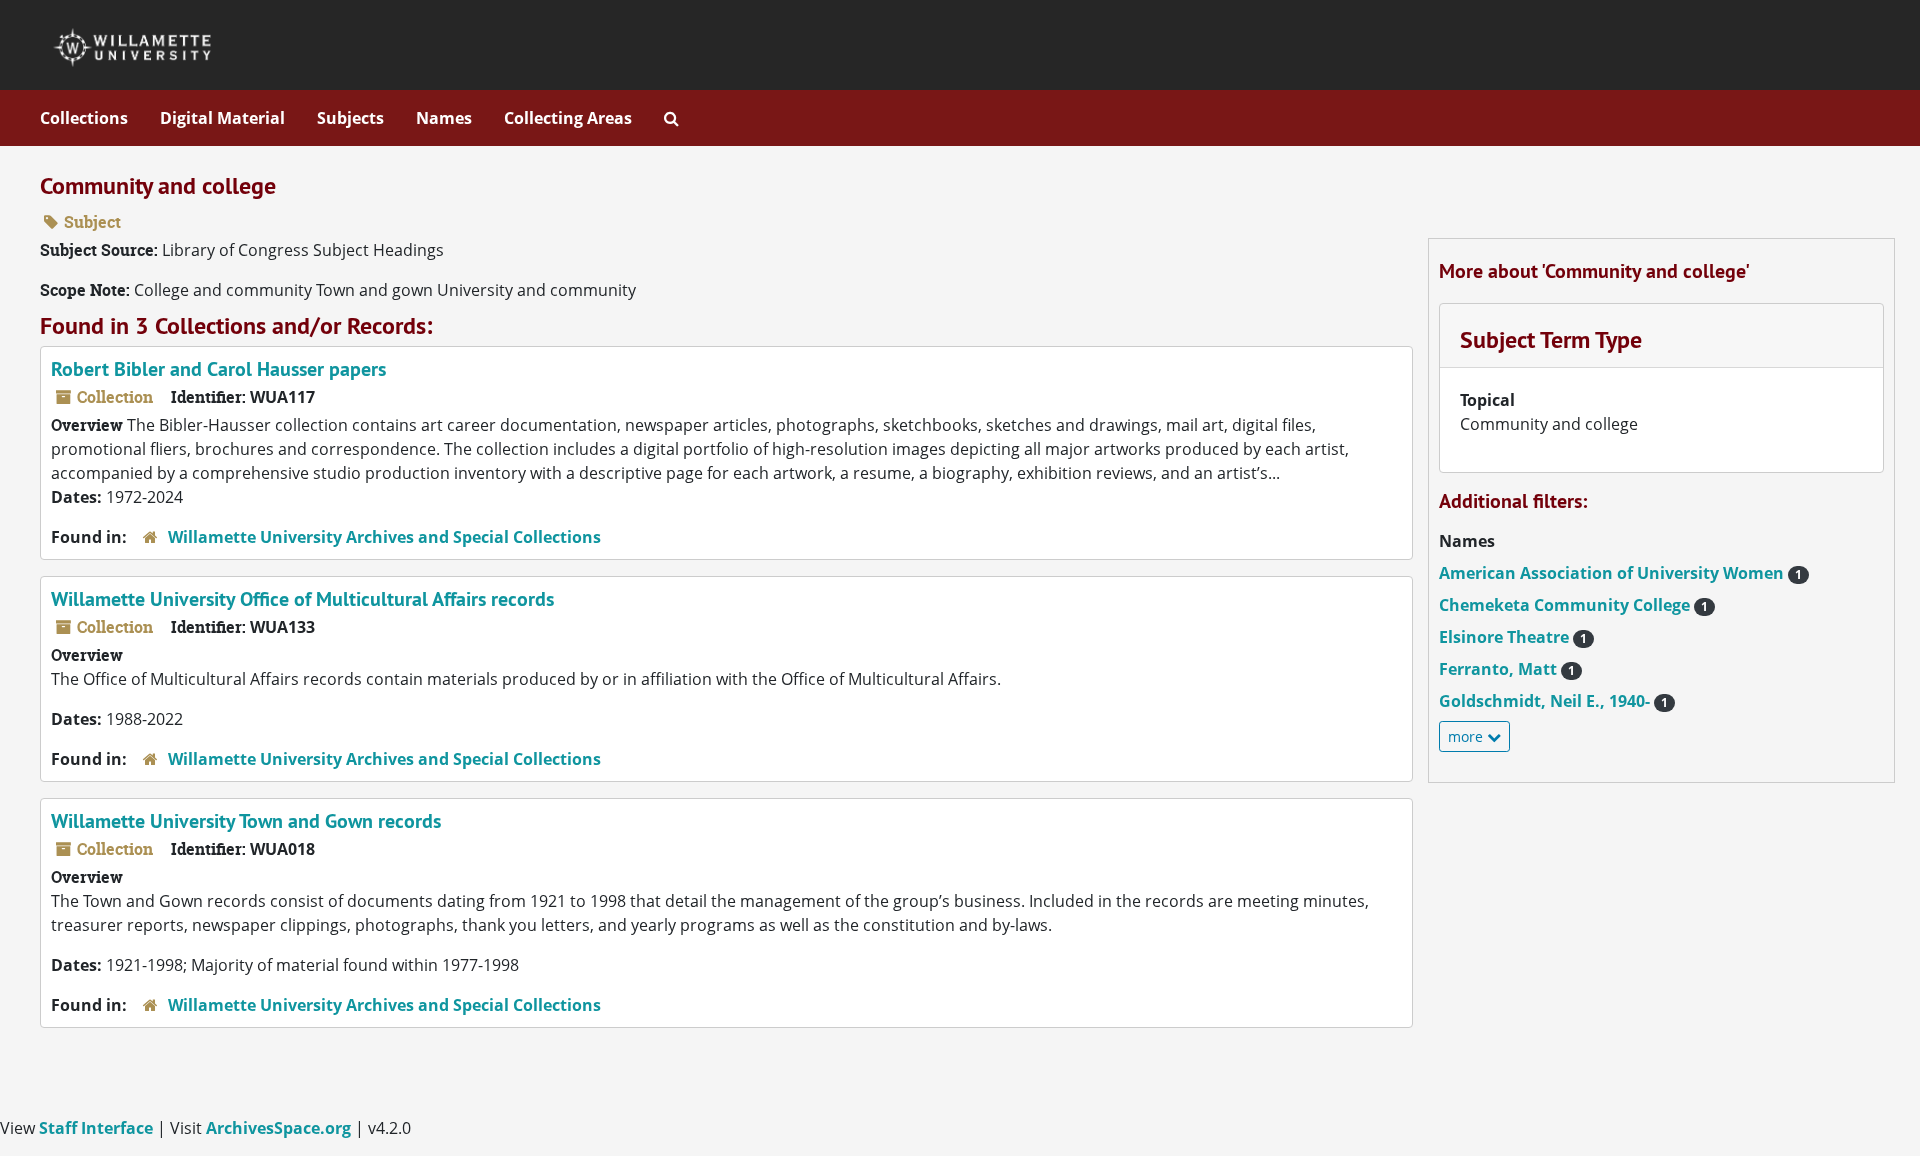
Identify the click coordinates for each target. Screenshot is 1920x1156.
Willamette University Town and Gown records (246, 821)
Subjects (350, 118)
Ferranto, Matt (1507, 669)
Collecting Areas (568, 118)
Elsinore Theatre (1513, 637)
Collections (84, 118)
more (1467, 736)
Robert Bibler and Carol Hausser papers (218, 369)
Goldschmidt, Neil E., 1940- (1553, 701)
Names (444, 118)
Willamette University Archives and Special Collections (384, 537)
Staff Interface (96, 1128)
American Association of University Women (1620, 573)
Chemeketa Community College (1573, 605)
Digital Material (222, 118)
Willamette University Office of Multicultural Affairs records (302, 599)
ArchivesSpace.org (278, 1128)
